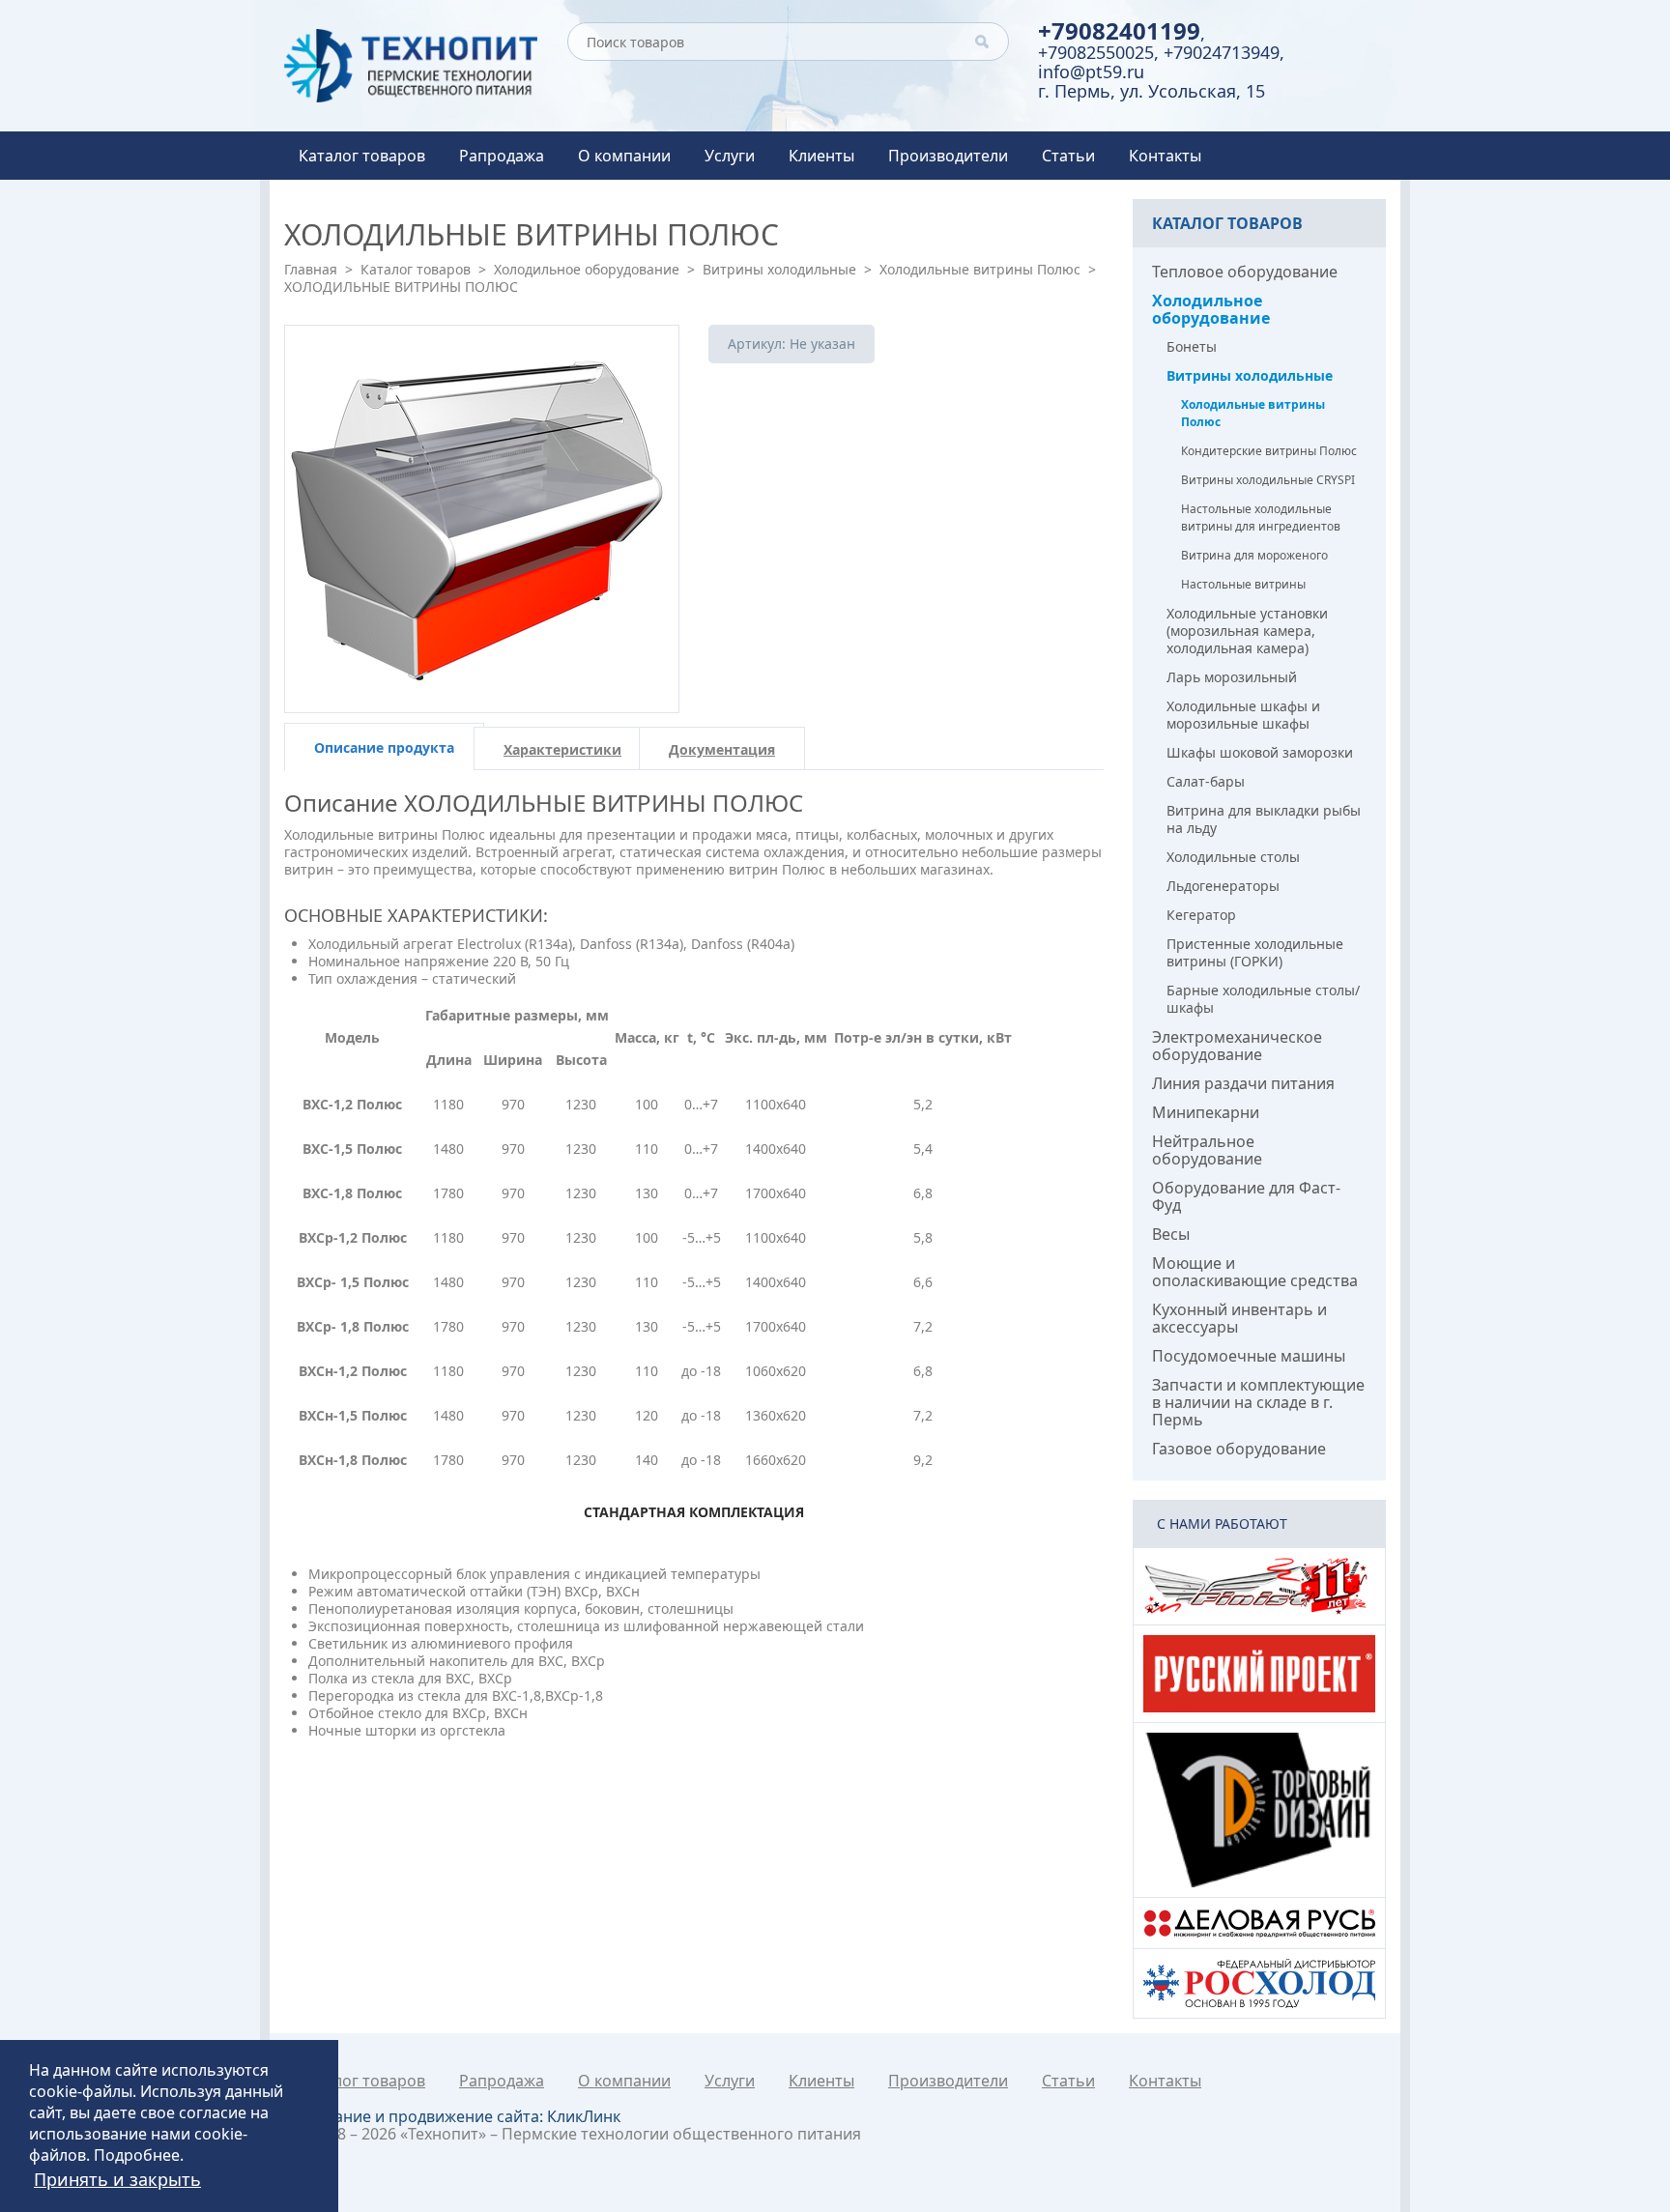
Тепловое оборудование (1245, 272)
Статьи (1068, 156)
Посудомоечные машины (1249, 1356)
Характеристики (562, 749)
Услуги (730, 156)
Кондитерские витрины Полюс (1269, 451)
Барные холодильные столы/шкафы (1263, 999)
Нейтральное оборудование (1207, 1150)
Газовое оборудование (1239, 1449)
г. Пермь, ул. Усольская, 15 (1152, 91)
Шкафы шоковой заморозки (1260, 752)
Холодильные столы (1233, 857)
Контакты (1165, 156)
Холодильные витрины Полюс (980, 269)
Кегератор (1201, 915)
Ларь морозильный (1232, 677)
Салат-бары (1206, 781)
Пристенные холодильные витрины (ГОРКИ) (1255, 952)
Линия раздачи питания (1243, 1083)
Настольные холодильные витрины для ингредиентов (1261, 517)
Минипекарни (1206, 1112)
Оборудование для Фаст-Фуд (1246, 1196)
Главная (311, 269)
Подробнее (137, 2155)
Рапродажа (502, 156)
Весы (1171, 1234)
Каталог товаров (362, 156)
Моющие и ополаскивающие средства (1255, 1272)
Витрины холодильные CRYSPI (1268, 480)
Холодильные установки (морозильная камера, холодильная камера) (1247, 631)
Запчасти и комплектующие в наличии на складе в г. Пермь (1258, 1402)
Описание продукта (384, 747)
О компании (624, 156)
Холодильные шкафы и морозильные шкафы (1243, 715)
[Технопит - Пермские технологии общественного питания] (411, 66)
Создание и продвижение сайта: (460, 2116)
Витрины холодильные (779, 269)
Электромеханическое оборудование (1237, 1046)
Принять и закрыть (117, 2179)
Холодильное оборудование (587, 269)
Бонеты (1192, 346)
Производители (948, 156)
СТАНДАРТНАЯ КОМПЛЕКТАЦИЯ (694, 1512)
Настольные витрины (1243, 584)
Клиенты (821, 156)
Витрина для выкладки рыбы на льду (1264, 819)
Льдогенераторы (1223, 886)
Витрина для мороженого (1254, 555)
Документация (722, 749)
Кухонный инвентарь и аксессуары (1239, 1318)
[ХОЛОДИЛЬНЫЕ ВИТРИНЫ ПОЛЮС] (482, 519)
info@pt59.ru (1091, 72)
